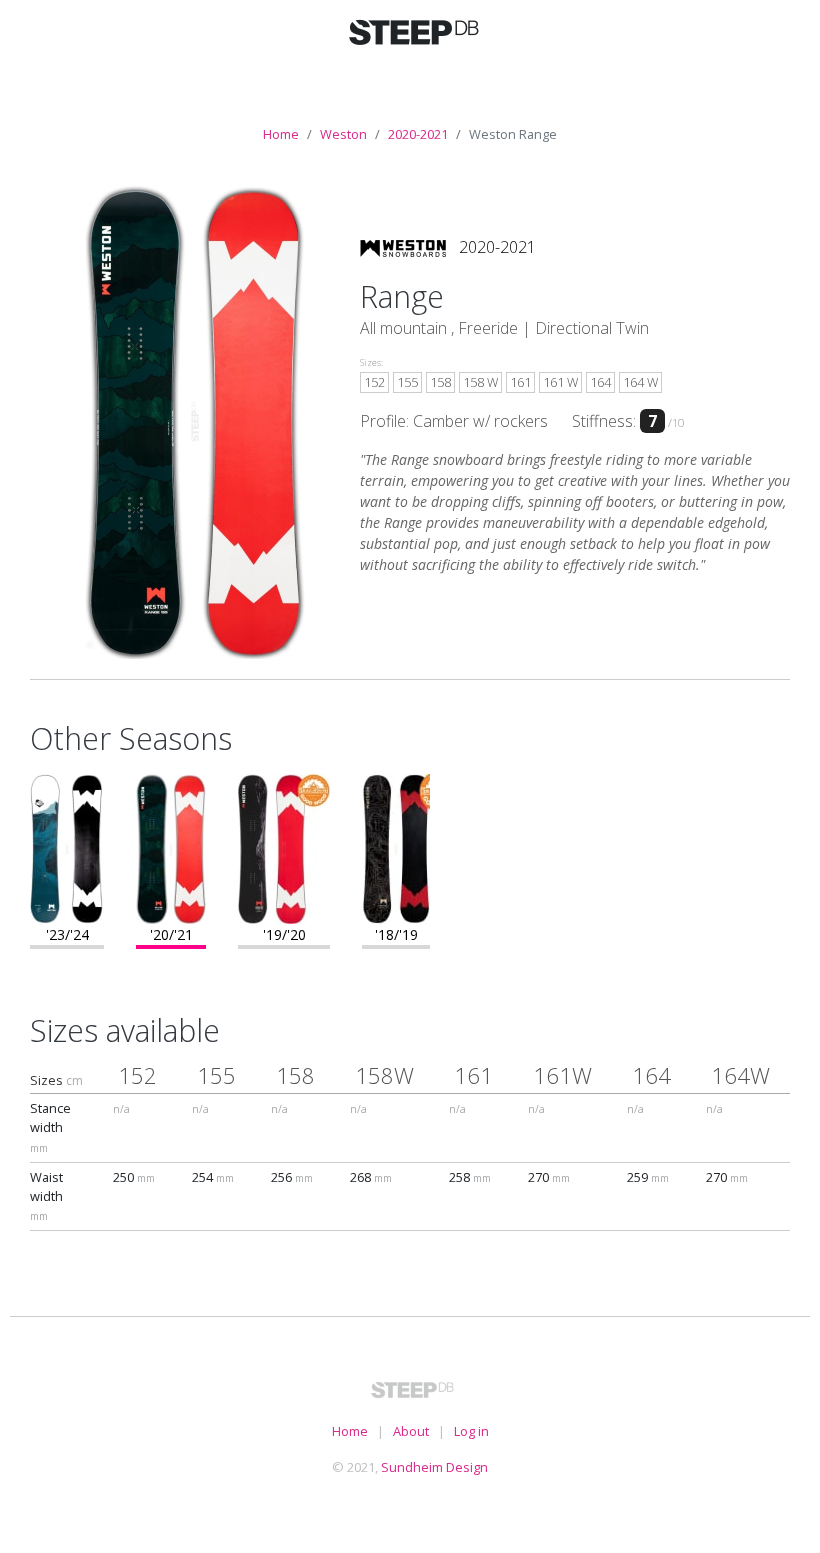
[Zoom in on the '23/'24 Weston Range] (67, 847)
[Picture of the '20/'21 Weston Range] (195, 420)
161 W (560, 382)
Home (281, 134)
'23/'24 (67, 934)
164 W (640, 382)
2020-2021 (418, 134)
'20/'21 (171, 934)
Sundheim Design (434, 1467)
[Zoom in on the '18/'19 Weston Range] (396, 847)
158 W (480, 382)
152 (374, 382)
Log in (471, 1431)
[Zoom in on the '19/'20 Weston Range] (284, 847)
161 (520, 382)
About (411, 1431)
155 (407, 382)
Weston (343, 134)
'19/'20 (284, 934)
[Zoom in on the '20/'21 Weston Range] (171, 847)
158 (440, 382)
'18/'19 (396, 934)
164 (600, 382)
